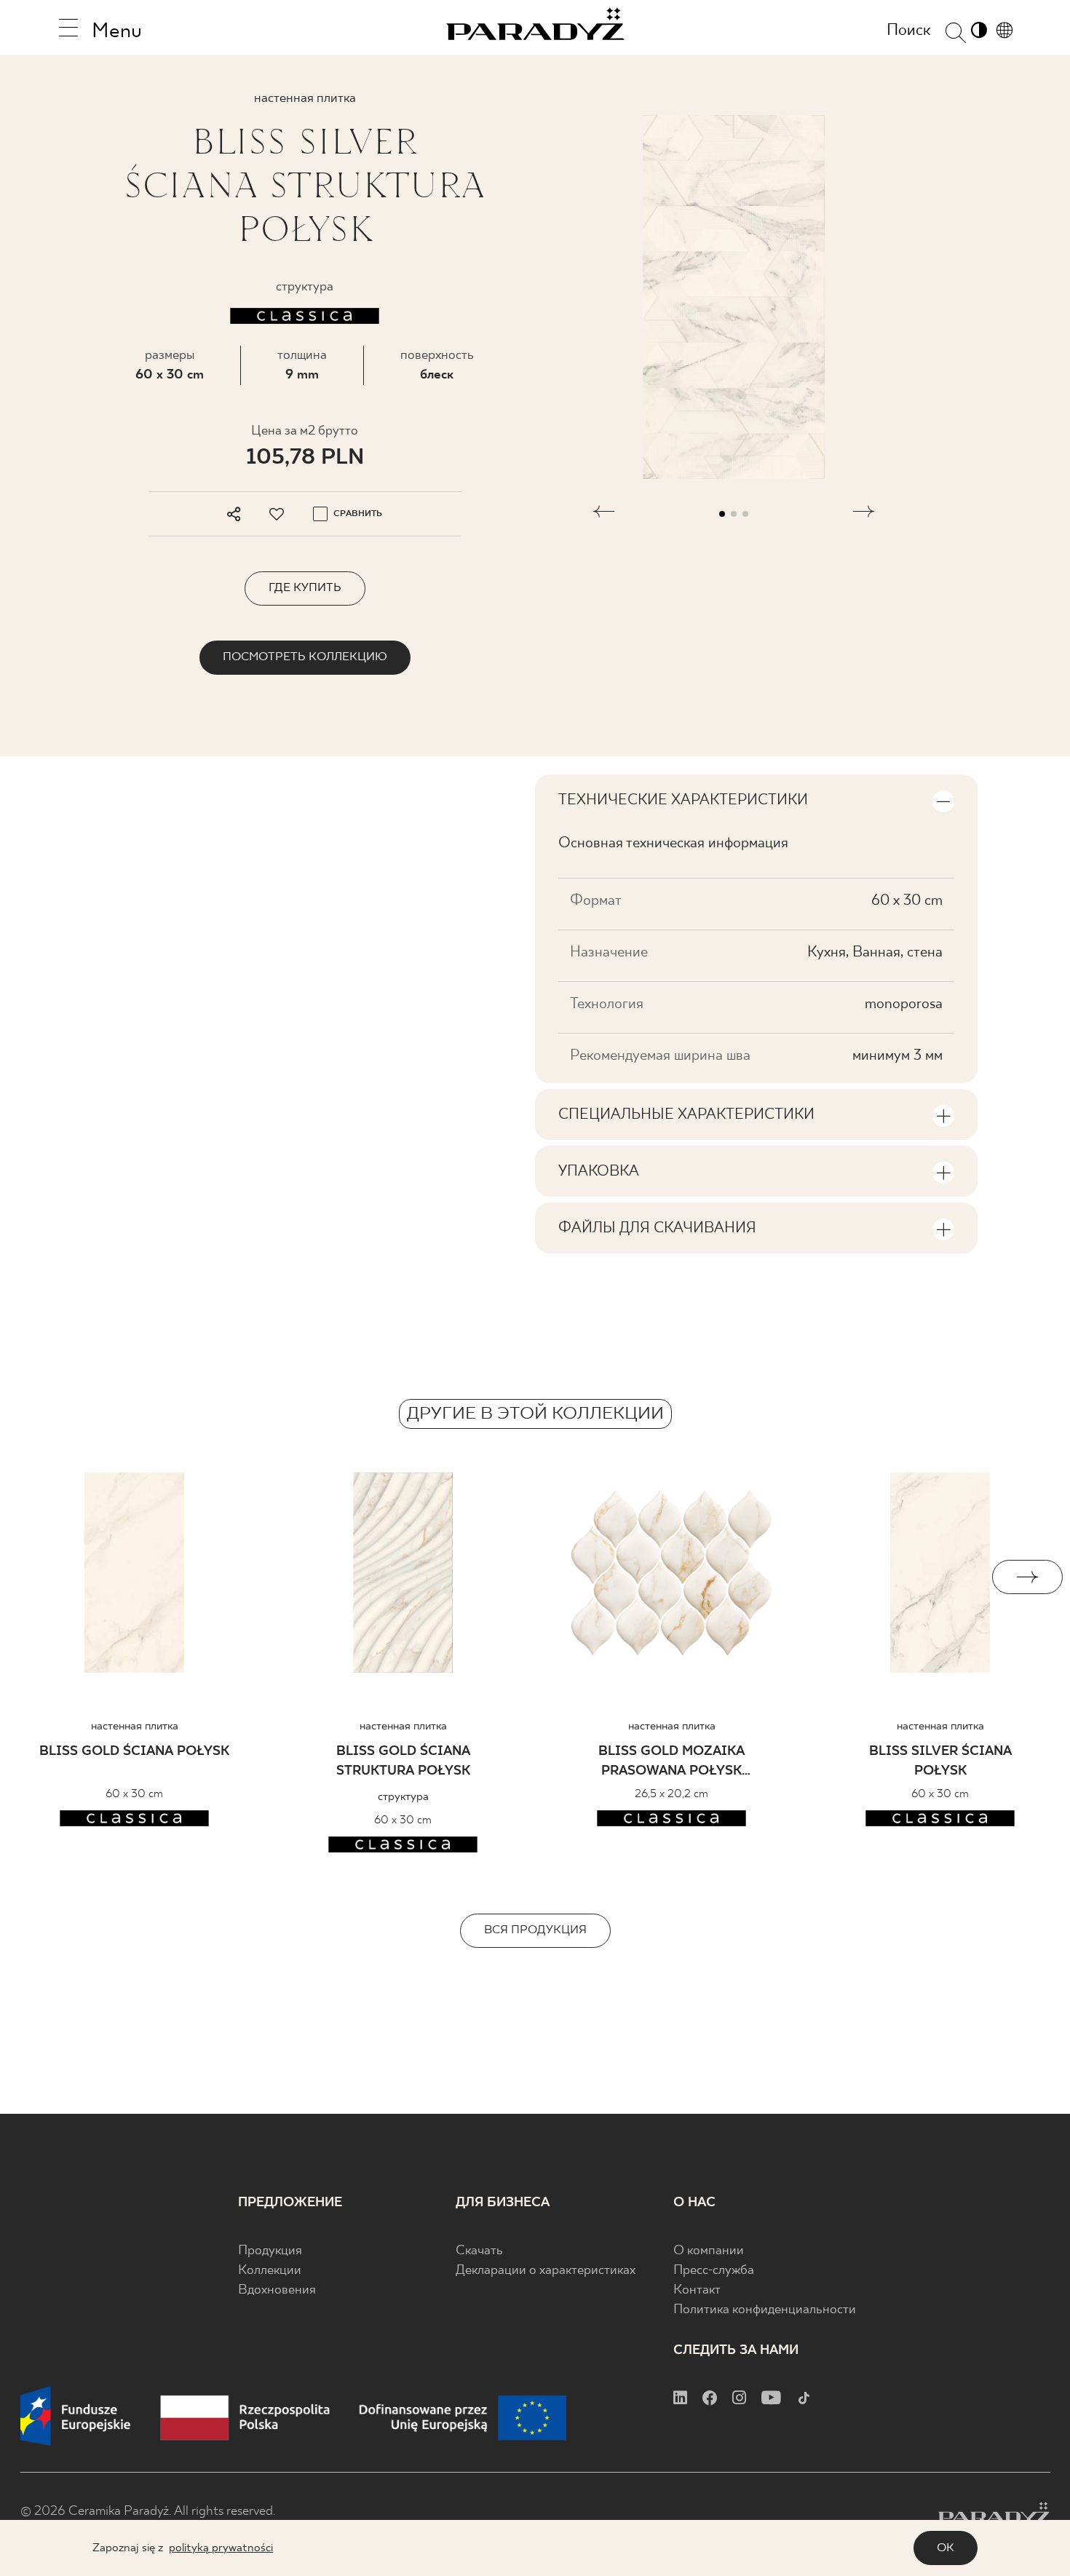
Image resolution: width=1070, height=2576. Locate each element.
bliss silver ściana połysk (940, 1761)
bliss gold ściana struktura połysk (403, 1761)
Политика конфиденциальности (765, 2310)
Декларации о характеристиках (546, 2271)
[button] (604, 514)
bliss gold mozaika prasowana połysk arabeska (671, 1763)
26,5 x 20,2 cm (671, 1794)
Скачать (479, 2251)
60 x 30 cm (170, 375)
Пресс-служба (714, 2271)
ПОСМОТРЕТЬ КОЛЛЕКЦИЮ (305, 657)
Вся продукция (535, 1930)
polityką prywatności (221, 2548)
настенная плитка (135, 1726)
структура (403, 1797)
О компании (709, 2251)
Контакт (697, 2290)
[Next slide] (1027, 1577)
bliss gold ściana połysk (134, 1752)
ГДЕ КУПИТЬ (305, 588)
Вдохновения (277, 2290)
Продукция (270, 2251)
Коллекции (270, 2271)
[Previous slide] (43, 1577)
